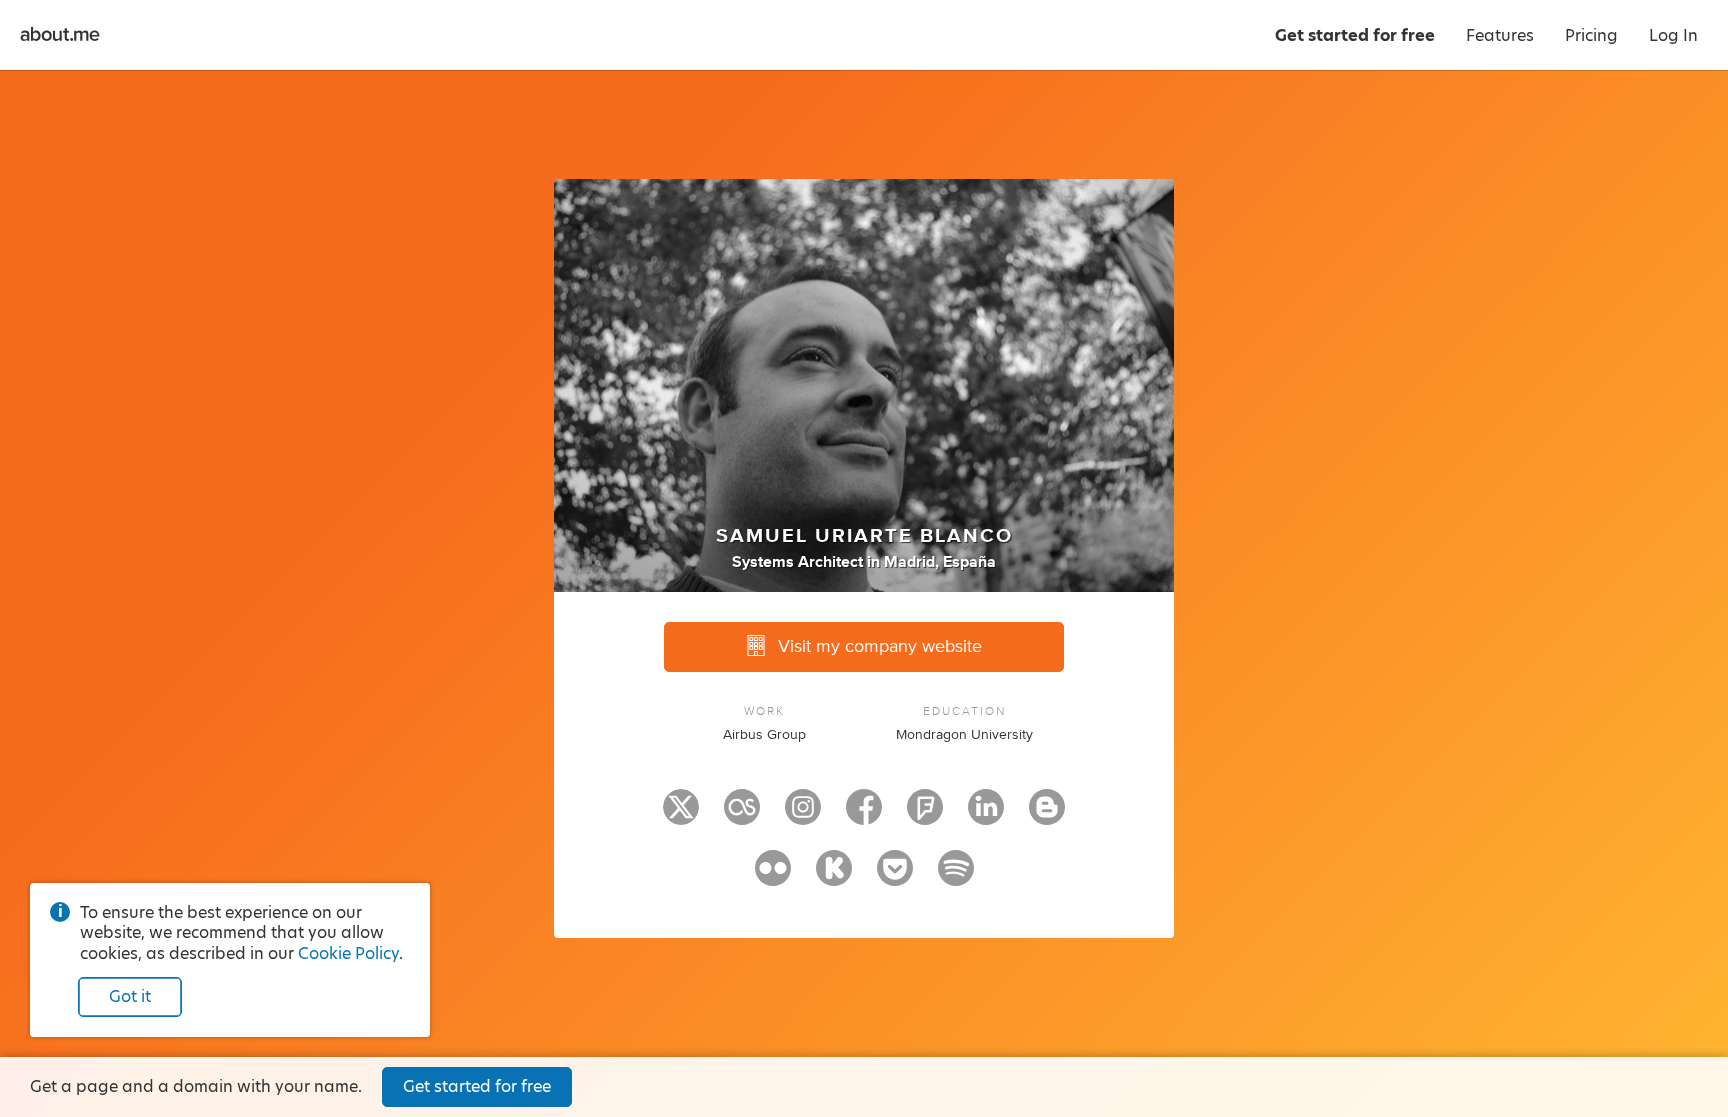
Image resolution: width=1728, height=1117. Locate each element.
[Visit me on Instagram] (803, 816)
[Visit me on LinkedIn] (986, 816)
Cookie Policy (348, 953)
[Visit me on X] (681, 816)
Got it (130, 996)
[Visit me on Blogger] (1047, 816)
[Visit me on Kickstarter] (834, 877)
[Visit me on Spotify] (956, 877)
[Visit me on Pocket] (895, 877)
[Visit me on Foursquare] (925, 816)
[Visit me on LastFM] (742, 816)
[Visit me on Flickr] (773, 877)
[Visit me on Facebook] (864, 816)
